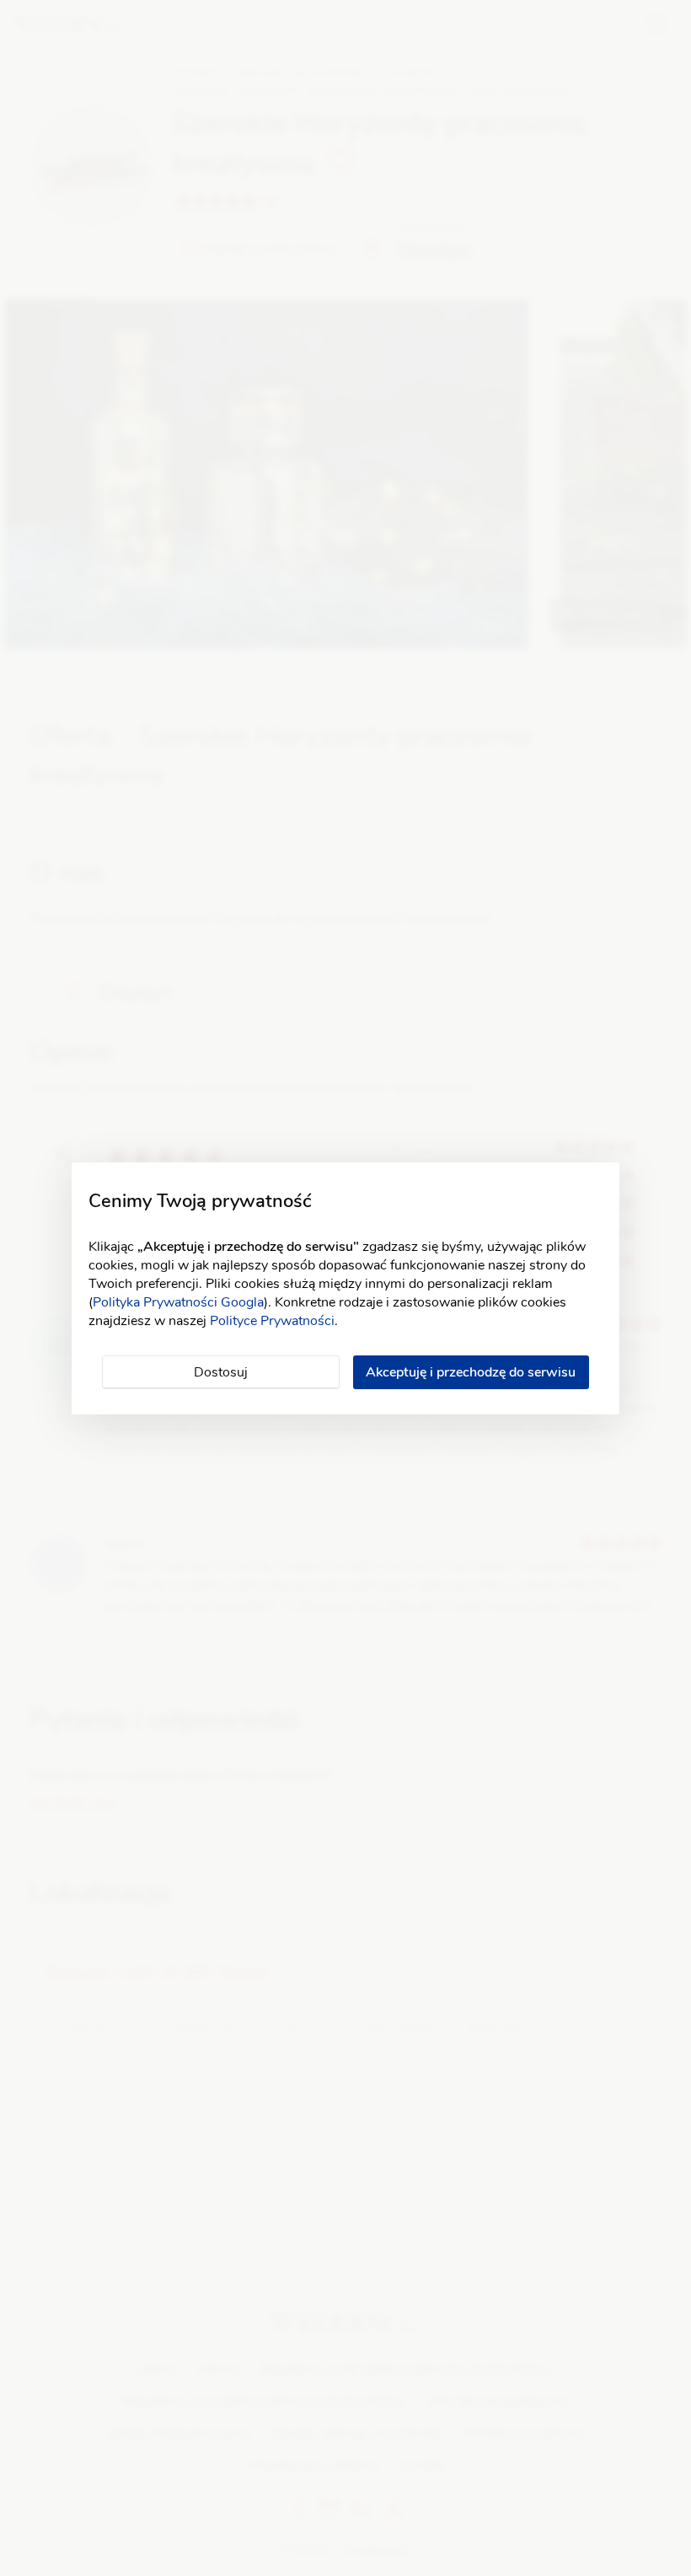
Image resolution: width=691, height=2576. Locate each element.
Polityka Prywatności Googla (178, 1302)
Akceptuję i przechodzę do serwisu (471, 1372)
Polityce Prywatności (272, 1321)
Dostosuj (221, 1372)
